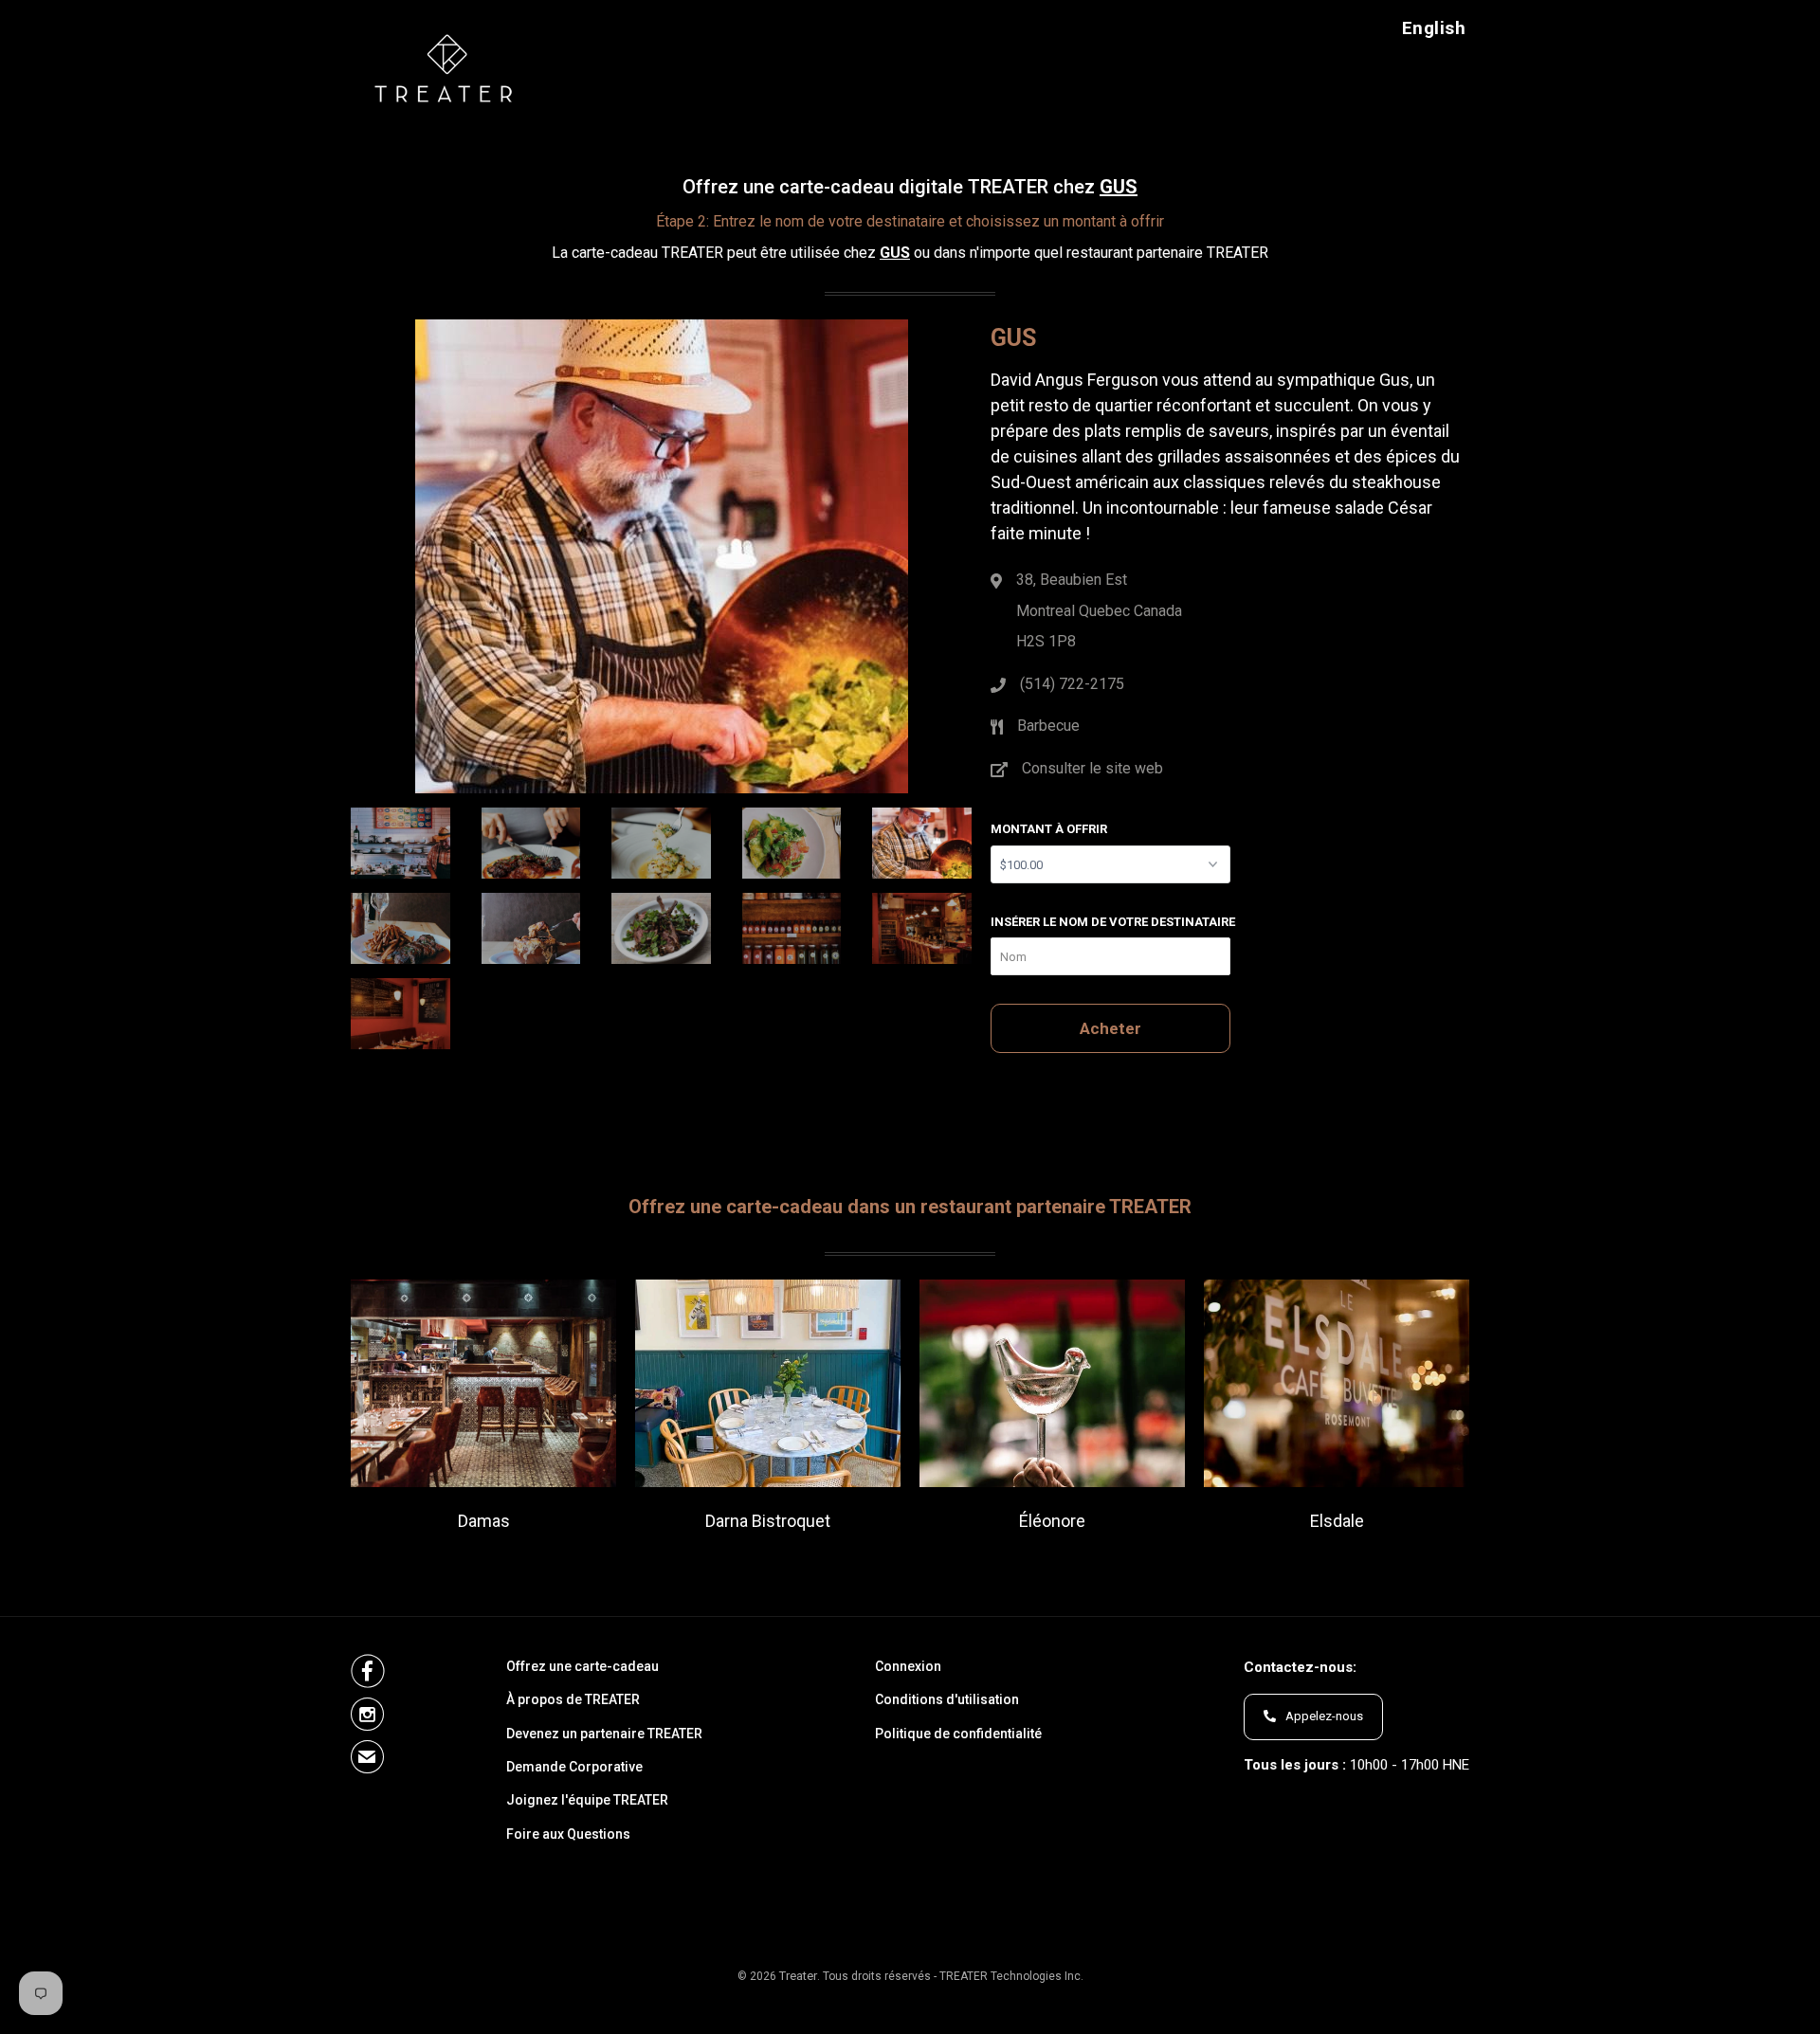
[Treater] (448, 67)
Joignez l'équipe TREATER (587, 1800)
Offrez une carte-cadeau (582, 1667)
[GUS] (661, 566)
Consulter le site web (1092, 768)
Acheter (1110, 1028)
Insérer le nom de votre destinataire (1113, 922)
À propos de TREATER (573, 1700)
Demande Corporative (574, 1767)
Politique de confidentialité (958, 1734)
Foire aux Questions (568, 1834)
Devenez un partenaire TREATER (604, 1734)
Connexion (908, 1667)
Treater (798, 1976)
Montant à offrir (1049, 829)
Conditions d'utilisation (947, 1700)
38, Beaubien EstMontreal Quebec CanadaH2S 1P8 (1099, 610)
